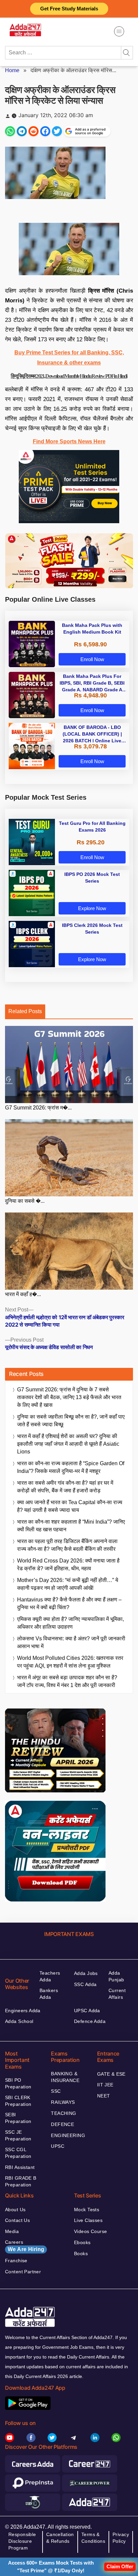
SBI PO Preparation (18, 2083)
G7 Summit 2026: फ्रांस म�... (38, 1108)
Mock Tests (87, 2210)
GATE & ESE (111, 2074)
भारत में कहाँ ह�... (23, 1294)
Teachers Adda (50, 1976)
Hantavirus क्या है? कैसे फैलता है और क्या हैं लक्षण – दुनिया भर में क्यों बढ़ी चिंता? (69, 1603)
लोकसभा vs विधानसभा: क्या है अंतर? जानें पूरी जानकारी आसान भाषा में (71, 1642)
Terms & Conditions (93, 2538)
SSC (56, 2091)
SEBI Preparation (18, 2118)
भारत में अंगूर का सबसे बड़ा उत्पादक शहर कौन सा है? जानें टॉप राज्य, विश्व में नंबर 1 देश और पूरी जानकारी (67, 1681)
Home (12, 70)
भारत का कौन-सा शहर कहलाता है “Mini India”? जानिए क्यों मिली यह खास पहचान (71, 1526)
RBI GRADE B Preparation (21, 2181)
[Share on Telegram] (22, 131)
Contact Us (17, 2220)
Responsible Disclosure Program (22, 2541)
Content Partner (23, 2272)
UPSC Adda (87, 2011)
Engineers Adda (23, 2011)
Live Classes (88, 2220)
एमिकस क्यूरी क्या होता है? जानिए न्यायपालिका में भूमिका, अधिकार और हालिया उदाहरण (71, 1623)
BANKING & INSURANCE (65, 2077)
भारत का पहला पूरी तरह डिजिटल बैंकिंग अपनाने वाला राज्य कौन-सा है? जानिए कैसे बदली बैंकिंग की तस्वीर (67, 1545)
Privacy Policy (121, 2538)
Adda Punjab (116, 1976)
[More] (119, 31)
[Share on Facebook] (45, 131)
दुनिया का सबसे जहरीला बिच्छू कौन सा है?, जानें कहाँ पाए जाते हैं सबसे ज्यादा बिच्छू (71, 1421)
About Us (15, 2210)
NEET (104, 2096)
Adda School (19, 2021)
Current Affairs (117, 1994)
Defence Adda (90, 2021)
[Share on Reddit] (33, 131)
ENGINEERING (68, 2135)
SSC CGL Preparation (18, 2153)
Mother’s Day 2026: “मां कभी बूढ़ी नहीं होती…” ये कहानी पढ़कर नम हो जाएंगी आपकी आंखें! (68, 1584)
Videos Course (90, 2231)
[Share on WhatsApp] (10, 131)
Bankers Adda (49, 1994)
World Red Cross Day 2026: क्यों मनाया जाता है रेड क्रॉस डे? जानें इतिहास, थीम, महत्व (68, 1565)
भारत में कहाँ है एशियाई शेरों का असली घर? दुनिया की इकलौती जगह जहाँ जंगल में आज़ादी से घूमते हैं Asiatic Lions (68, 1444)
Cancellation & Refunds (60, 2538)
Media (12, 2231)
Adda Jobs (86, 1973)
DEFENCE (62, 2124)
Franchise (16, 2261)
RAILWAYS (63, 2102)
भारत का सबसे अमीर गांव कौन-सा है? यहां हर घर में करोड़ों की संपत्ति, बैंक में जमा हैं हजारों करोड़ (65, 1487)
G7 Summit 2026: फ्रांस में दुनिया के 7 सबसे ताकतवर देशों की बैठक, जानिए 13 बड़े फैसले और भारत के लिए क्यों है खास (69, 1397)
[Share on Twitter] (57, 131)
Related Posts (25, 1011)
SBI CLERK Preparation (18, 2101)
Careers (25, 2246)
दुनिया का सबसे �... (25, 1201)
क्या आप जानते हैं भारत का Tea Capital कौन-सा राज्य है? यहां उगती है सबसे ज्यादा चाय (70, 1506)
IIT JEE (105, 2085)
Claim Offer (120, 2566)
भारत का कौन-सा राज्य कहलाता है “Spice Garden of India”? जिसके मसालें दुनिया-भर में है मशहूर (71, 1467)
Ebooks (82, 2242)
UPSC (58, 2146)
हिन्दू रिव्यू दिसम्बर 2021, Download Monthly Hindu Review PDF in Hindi (69, 376)
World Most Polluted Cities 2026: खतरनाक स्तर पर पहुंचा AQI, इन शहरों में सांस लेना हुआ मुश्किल (70, 1662)
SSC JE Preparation (18, 2135)
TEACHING (63, 2113)
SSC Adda (85, 1984)
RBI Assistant (20, 2167)
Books (81, 2253)
